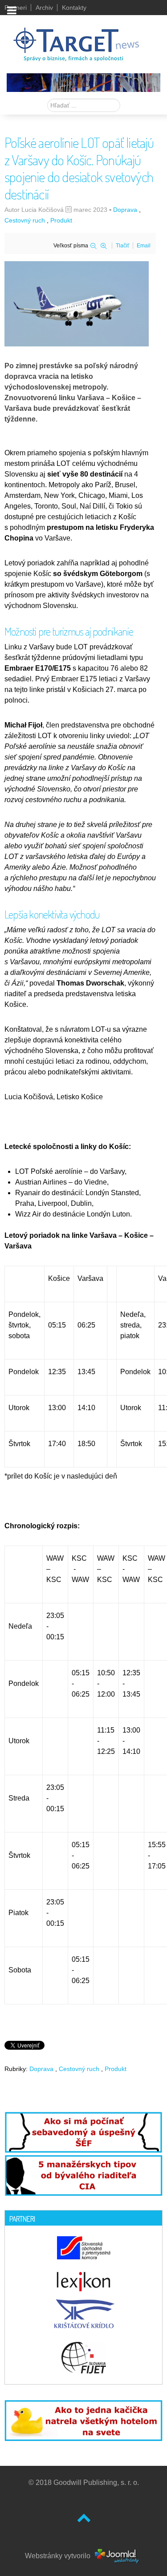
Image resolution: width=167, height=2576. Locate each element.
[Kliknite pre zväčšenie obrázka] (77, 303)
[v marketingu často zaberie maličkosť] (83, 2419)
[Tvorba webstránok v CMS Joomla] (117, 2555)
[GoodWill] (76, 40)
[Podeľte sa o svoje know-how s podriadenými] (83, 2132)
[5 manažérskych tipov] (83, 2174)
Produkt (61, 220)
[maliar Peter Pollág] (83, 82)
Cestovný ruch (25, 220)
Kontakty (74, 8)
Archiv (44, 8)
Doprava (125, 210)
